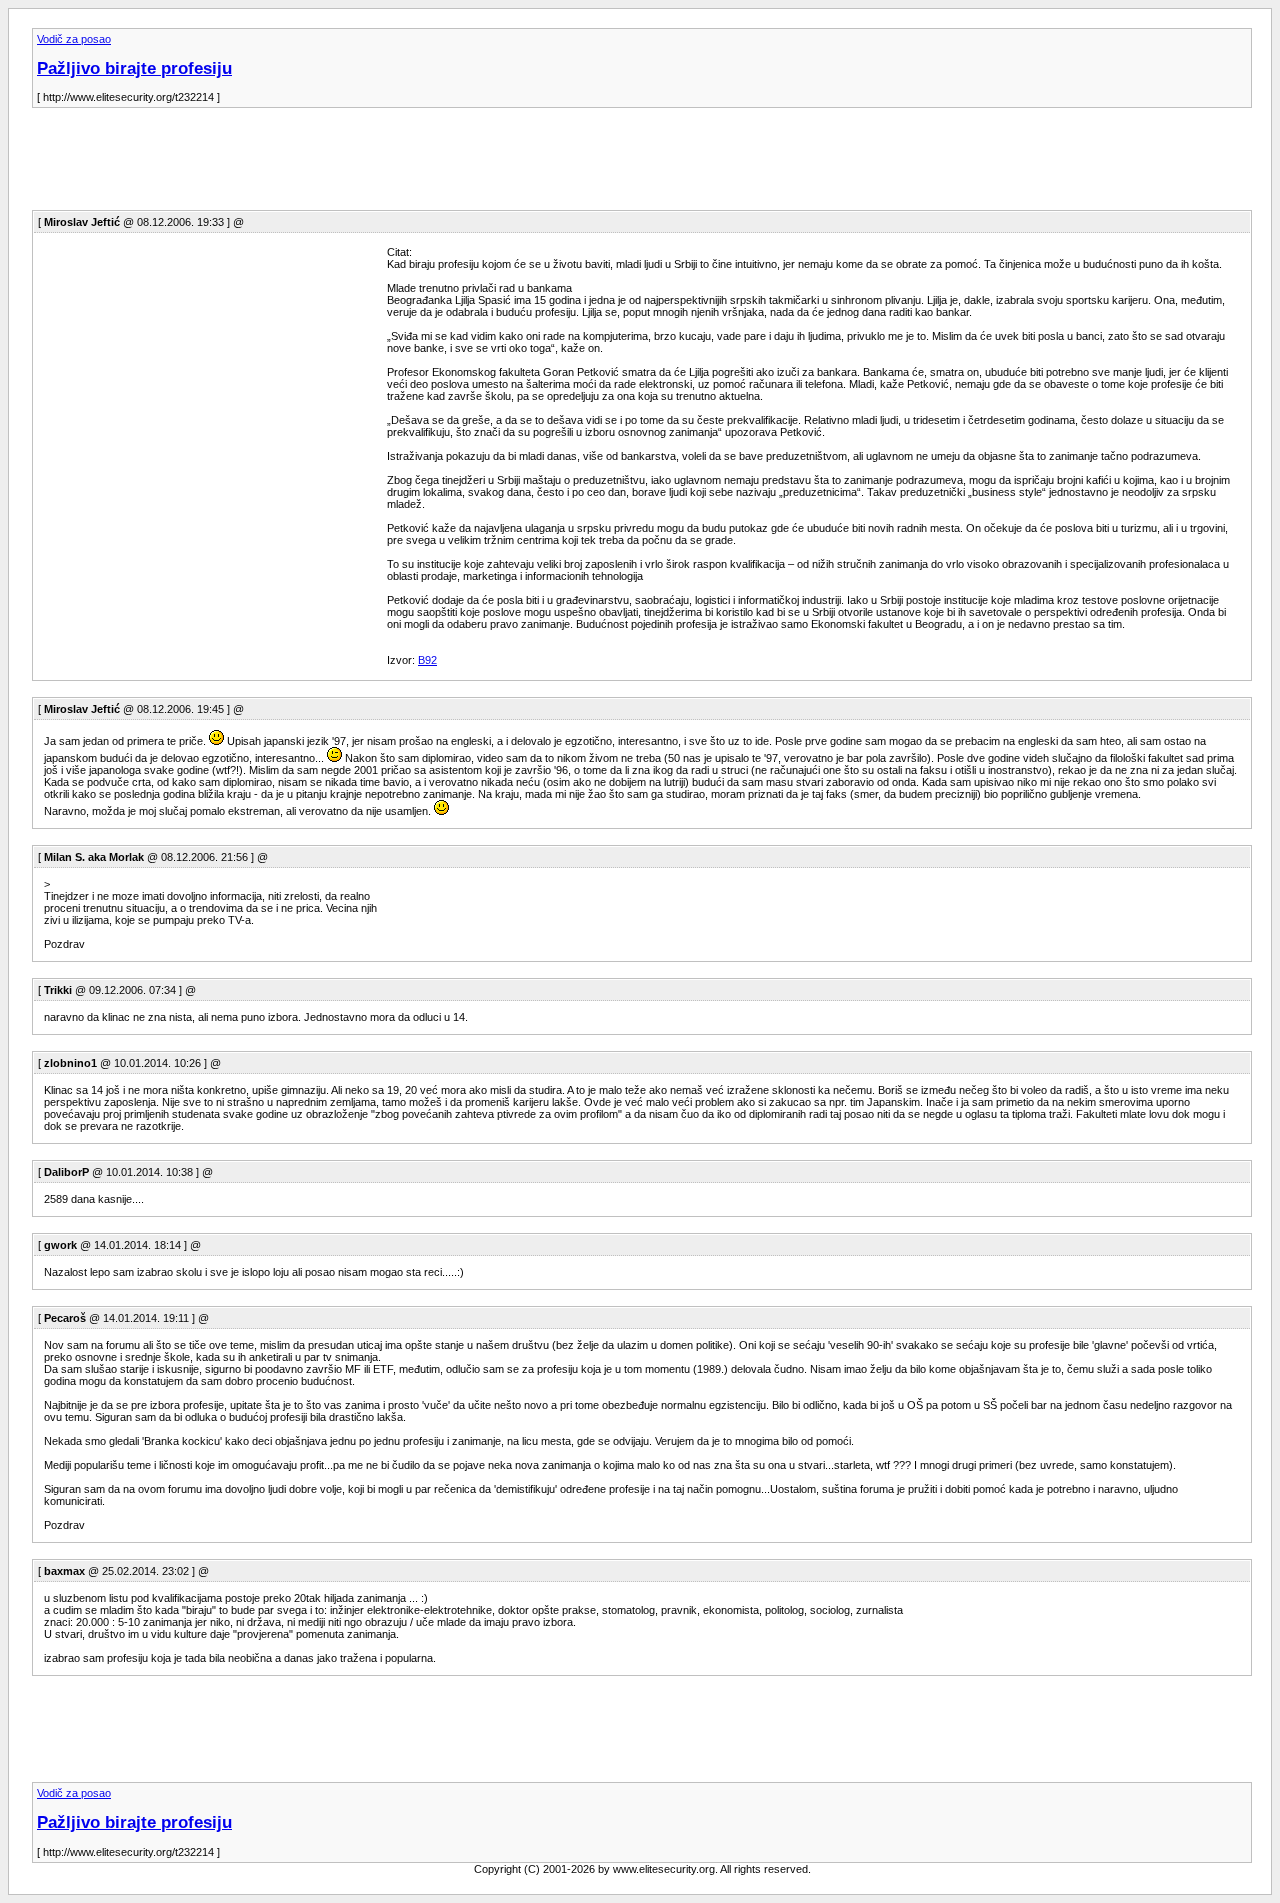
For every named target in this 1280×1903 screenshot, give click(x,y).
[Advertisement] (396, 165)
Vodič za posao (74, 39)
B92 (427, 660)
